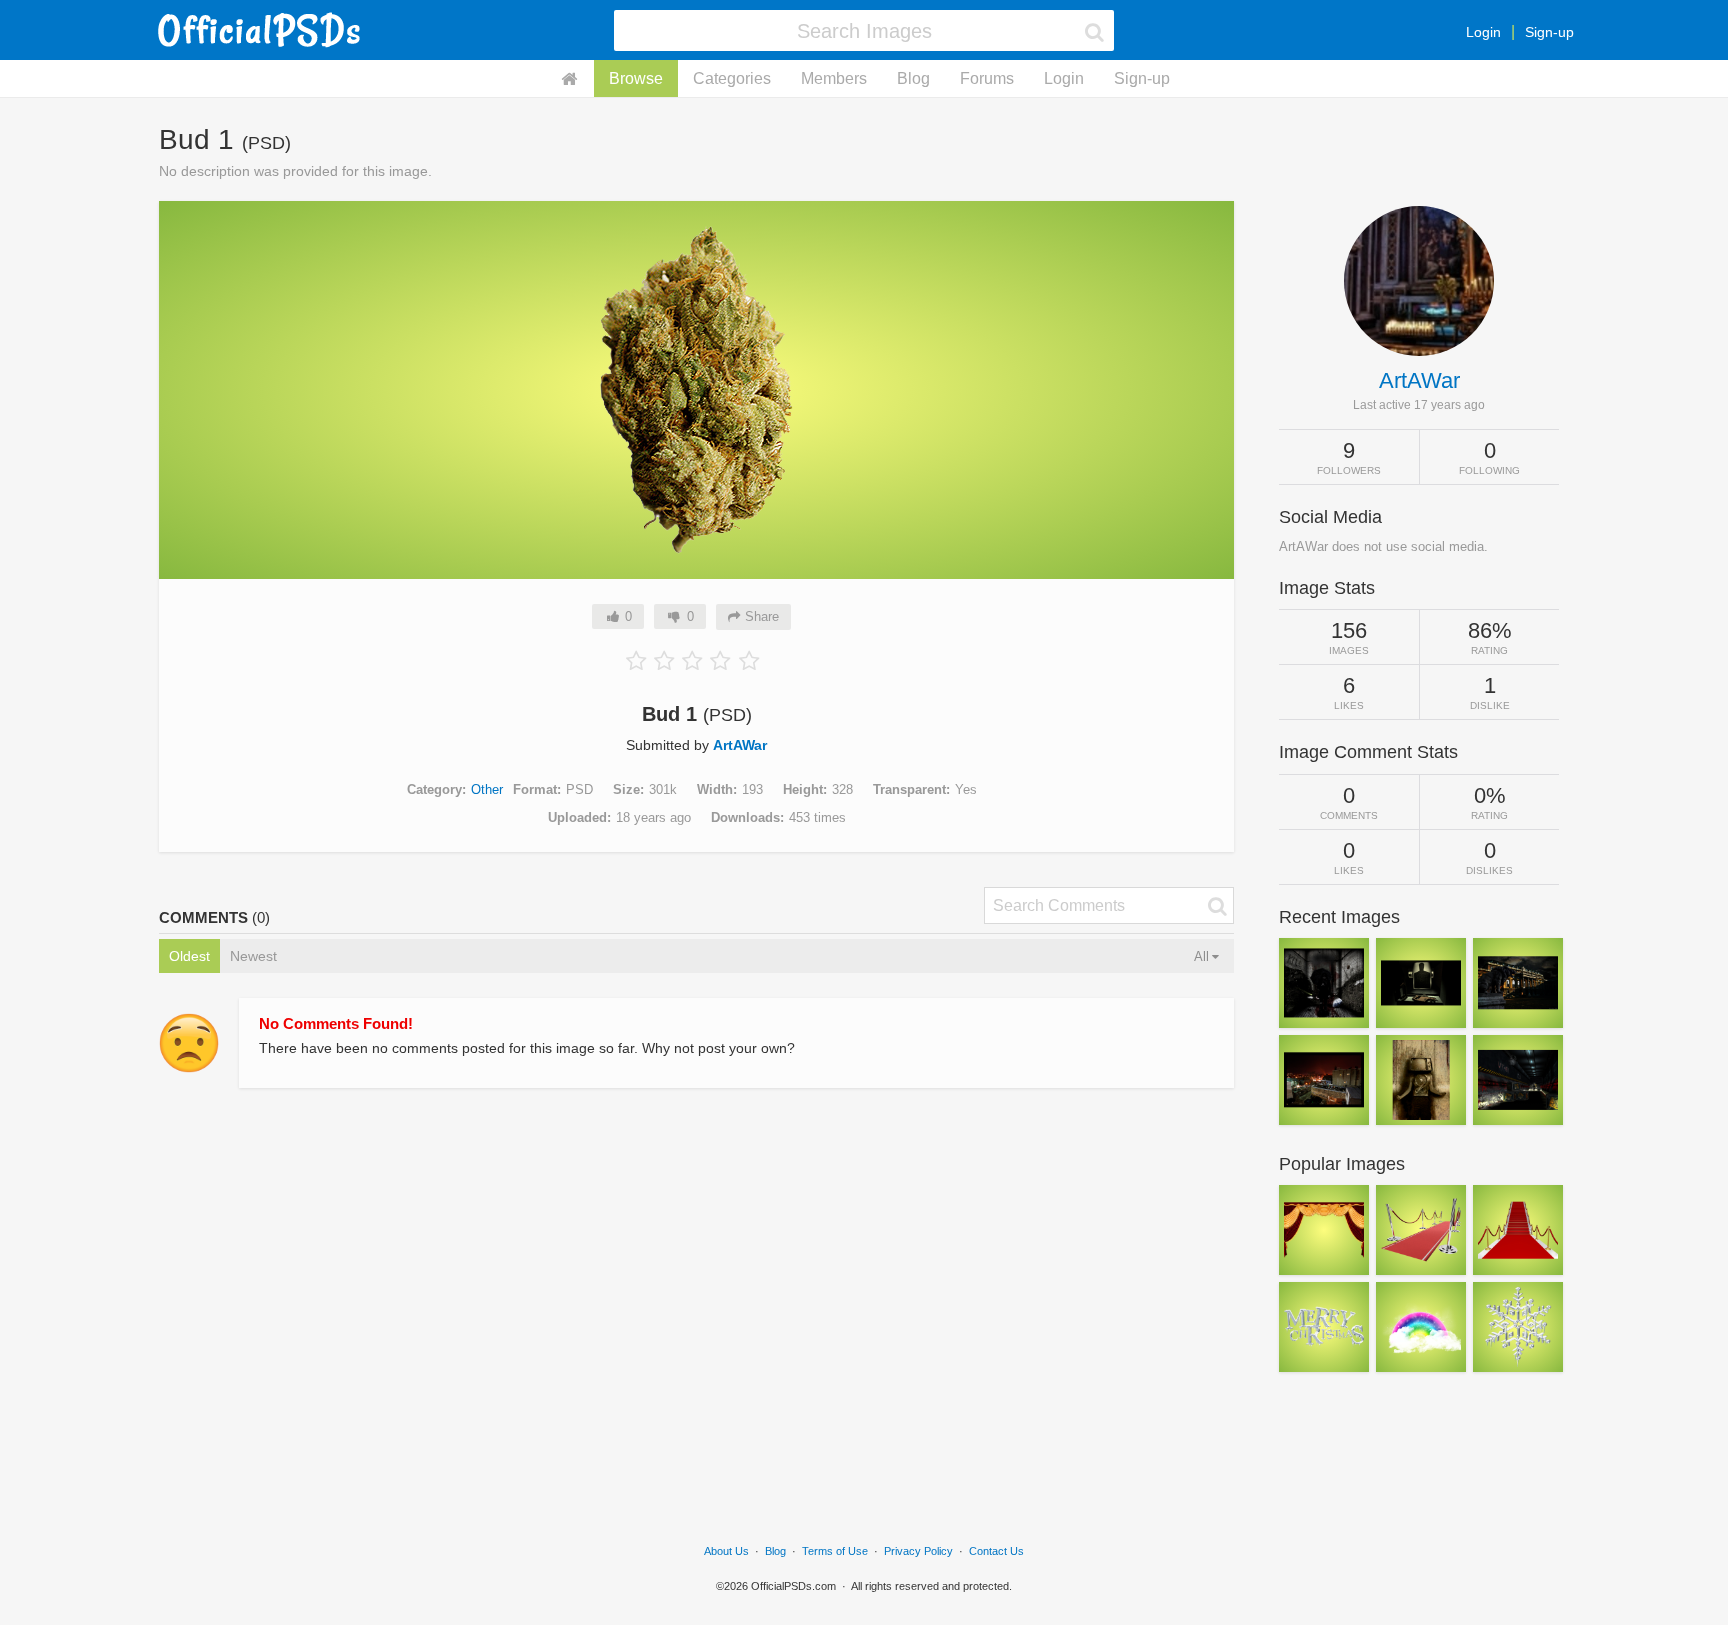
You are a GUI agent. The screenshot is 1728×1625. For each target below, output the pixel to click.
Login (1483, 32)
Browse (636, 78)
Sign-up (1549, 32)
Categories (732, 78)
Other (487, 789)
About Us (726, 1551)
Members (834, 78)
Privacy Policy (918, 1551)
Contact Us (996, 1551)
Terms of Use (835, 1551)
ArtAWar (740, 745)
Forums (987, 78)
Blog (913, 78)
